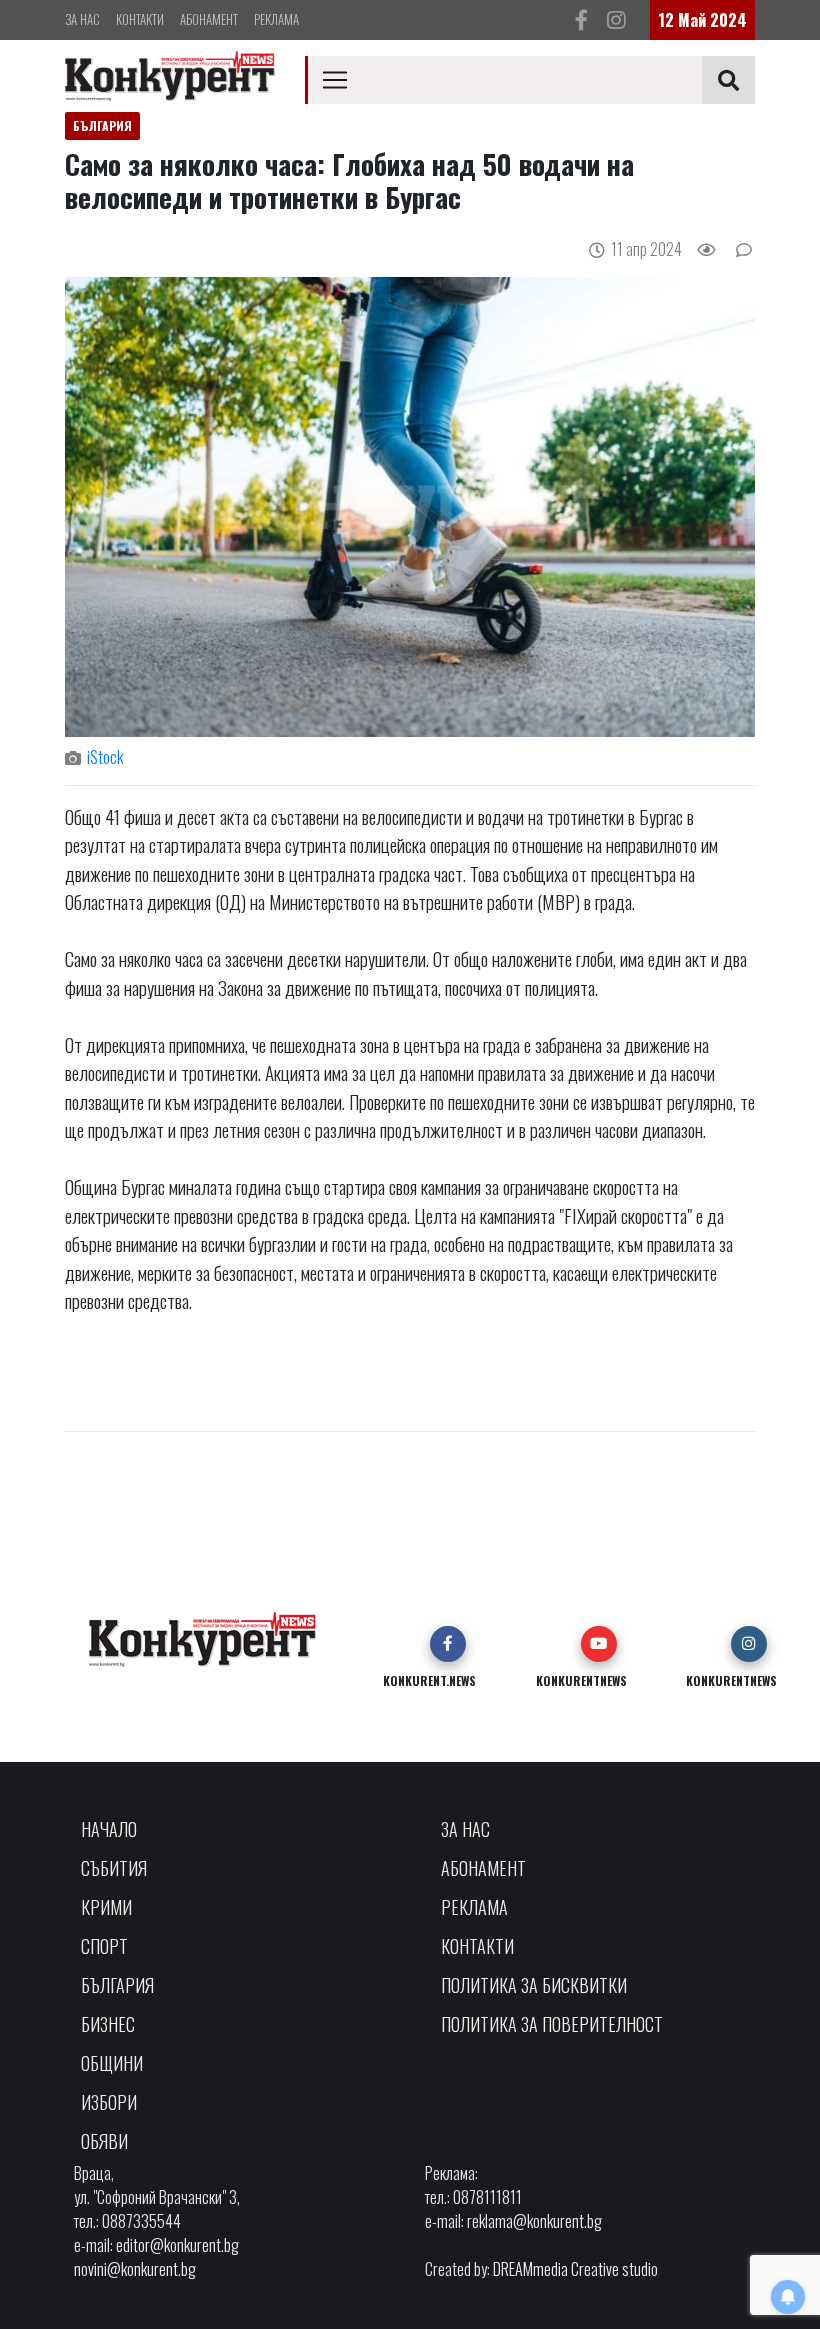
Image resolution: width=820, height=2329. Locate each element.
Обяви (104, 2141)
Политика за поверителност (552, 2024)
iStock (105, 757)
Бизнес (108, 2024)
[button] (448, 1644)
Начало (109, 1829)
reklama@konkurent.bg (534, 2221)
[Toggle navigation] (335, 80)
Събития (114, 1868)
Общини (112, 2063)
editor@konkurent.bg (177, 2245)
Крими (106, 1907)
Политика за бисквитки (534, 1985)
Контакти (140, 19)
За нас (82, 19)
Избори (109, 2102)
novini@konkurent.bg (135, 2269)
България (117, 1985)
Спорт (104, 1946)
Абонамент (209, 19)
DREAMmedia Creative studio (575, 2269)
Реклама (276, 19)
